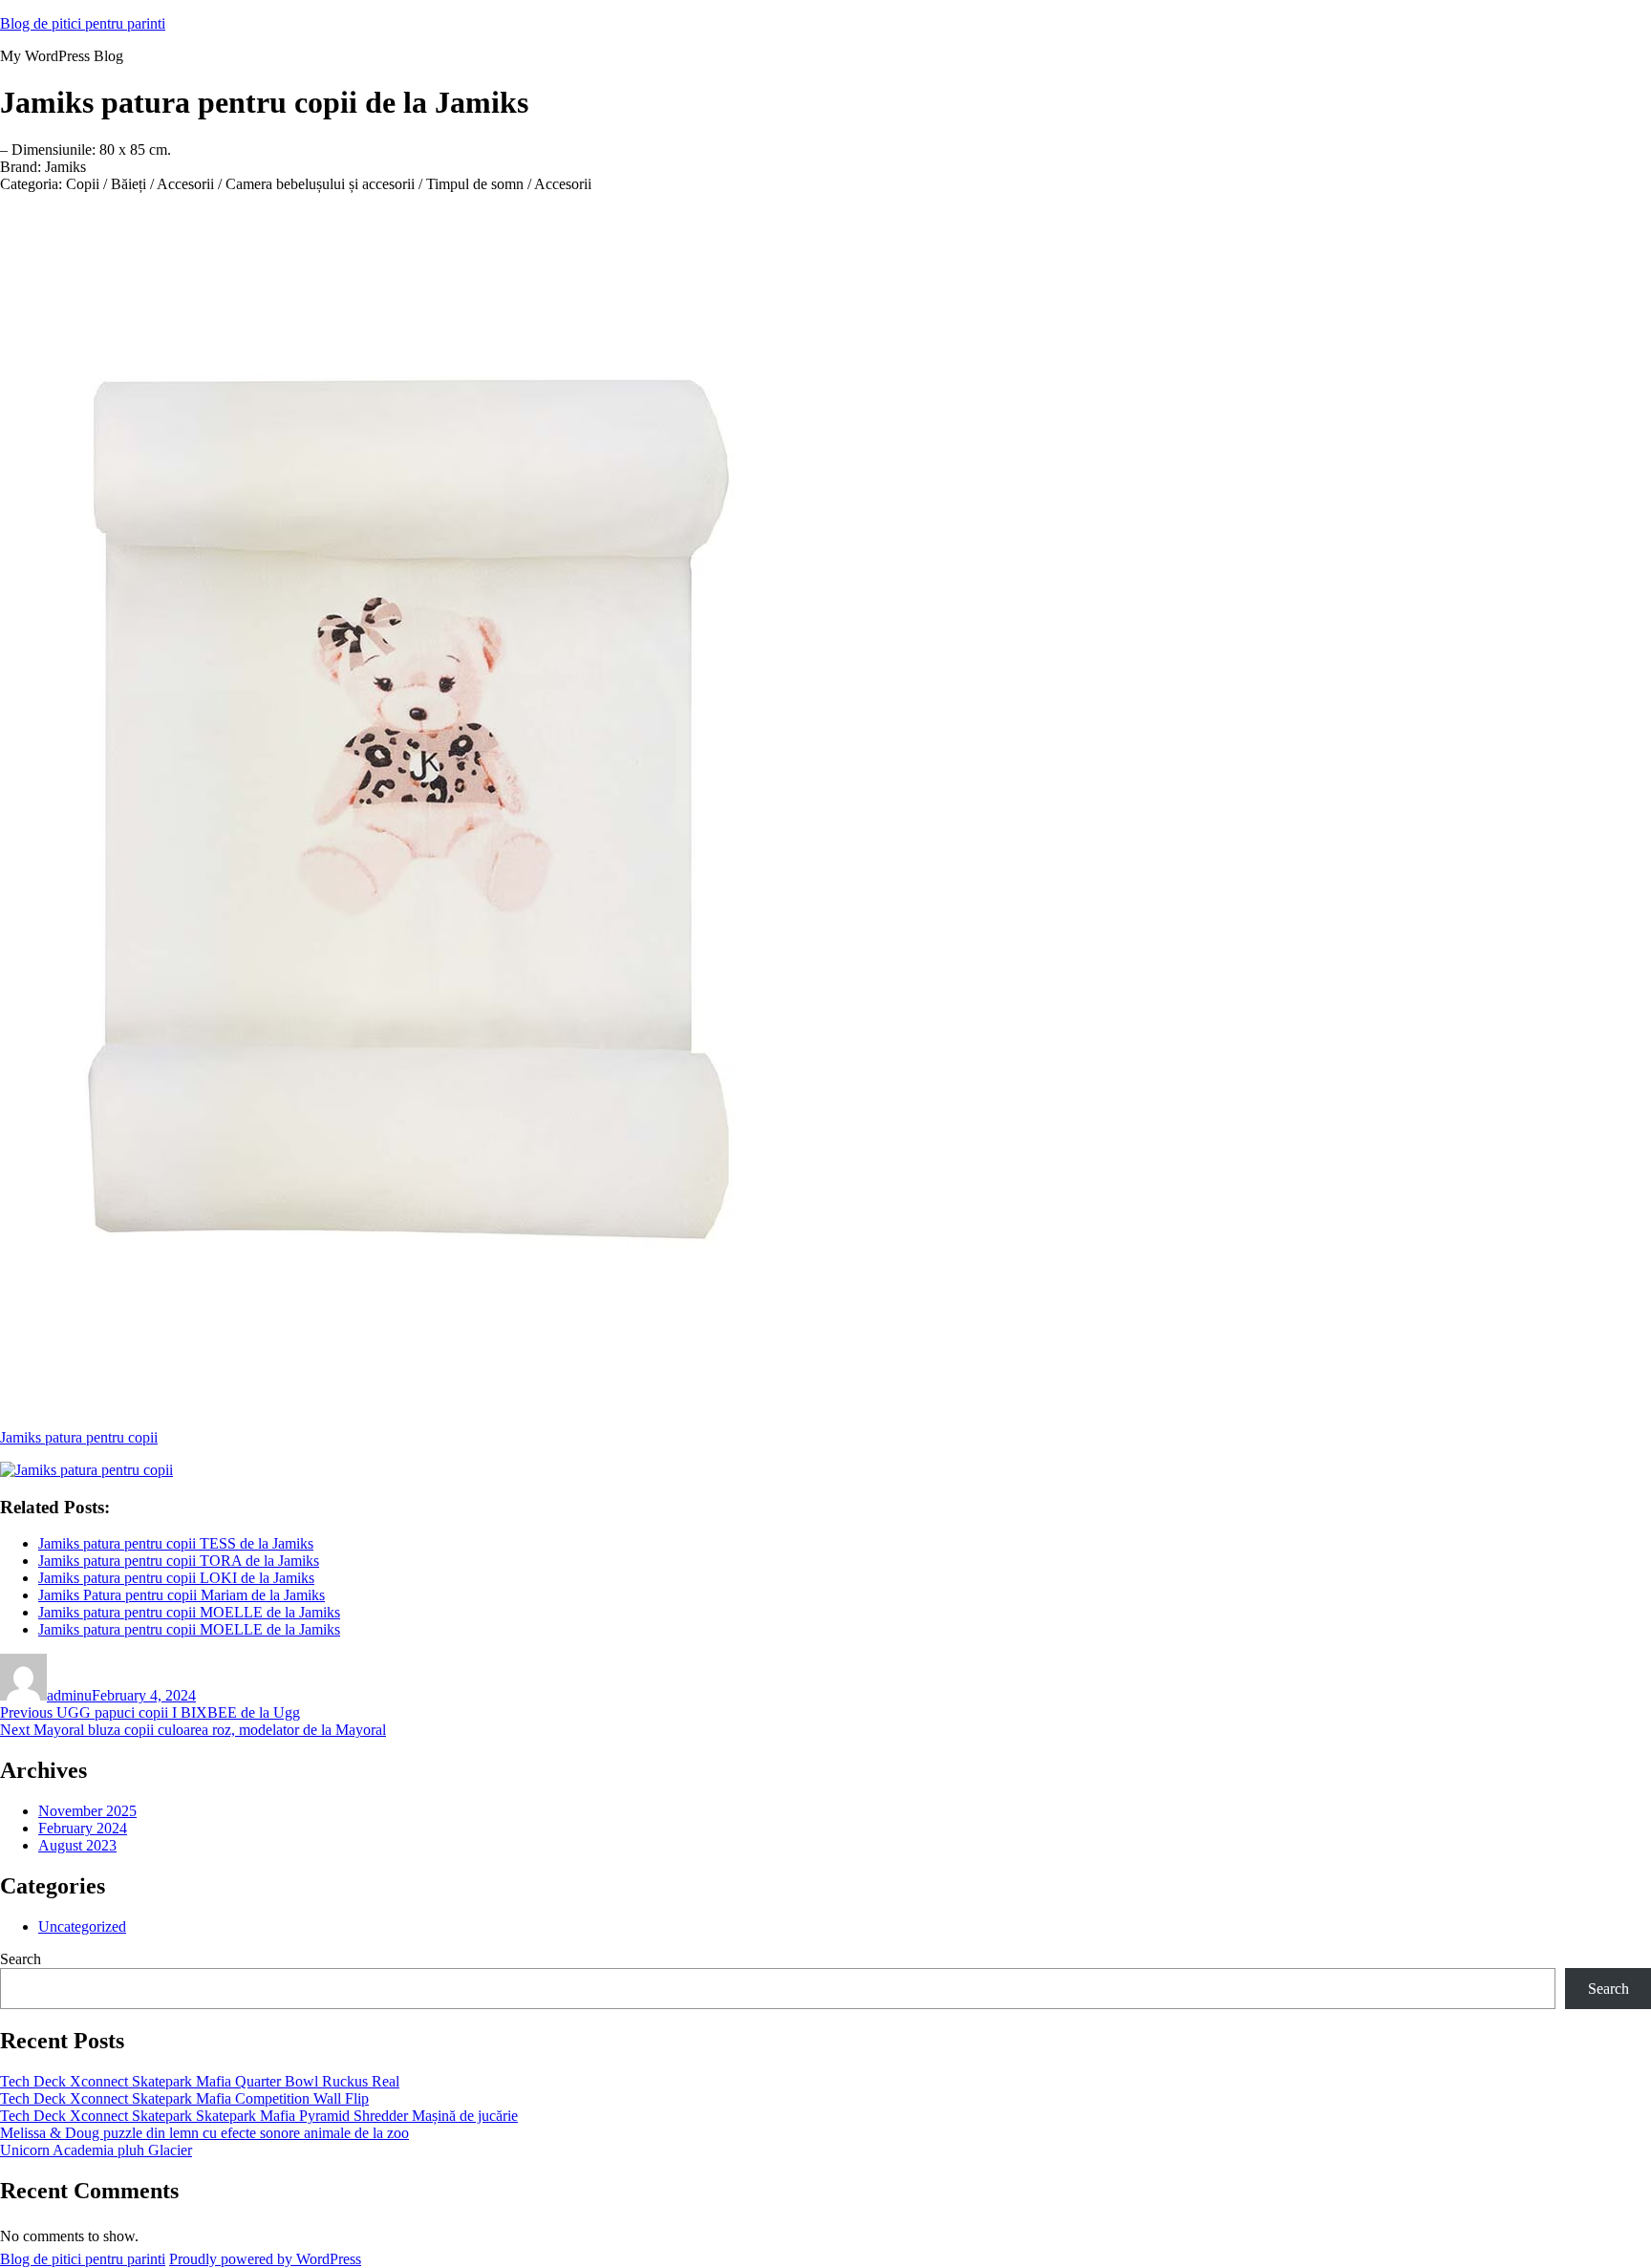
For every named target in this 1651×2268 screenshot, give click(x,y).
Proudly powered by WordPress (265, 2259)
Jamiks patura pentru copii (79, 1437)
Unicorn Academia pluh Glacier (96, 2150)
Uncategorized (82, 1926)
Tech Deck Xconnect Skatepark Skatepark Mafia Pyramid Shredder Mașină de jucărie (259, 2116)
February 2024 (83, 1828)
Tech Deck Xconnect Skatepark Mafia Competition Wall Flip (184, 2098)
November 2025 (87, 1811)
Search (21, 1959)
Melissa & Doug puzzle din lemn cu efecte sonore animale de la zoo (204, 2133)
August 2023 (77, 1845)
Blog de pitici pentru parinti (83, 23)
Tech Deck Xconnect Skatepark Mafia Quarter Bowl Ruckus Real (200, 2081)
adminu (69, 1695)
